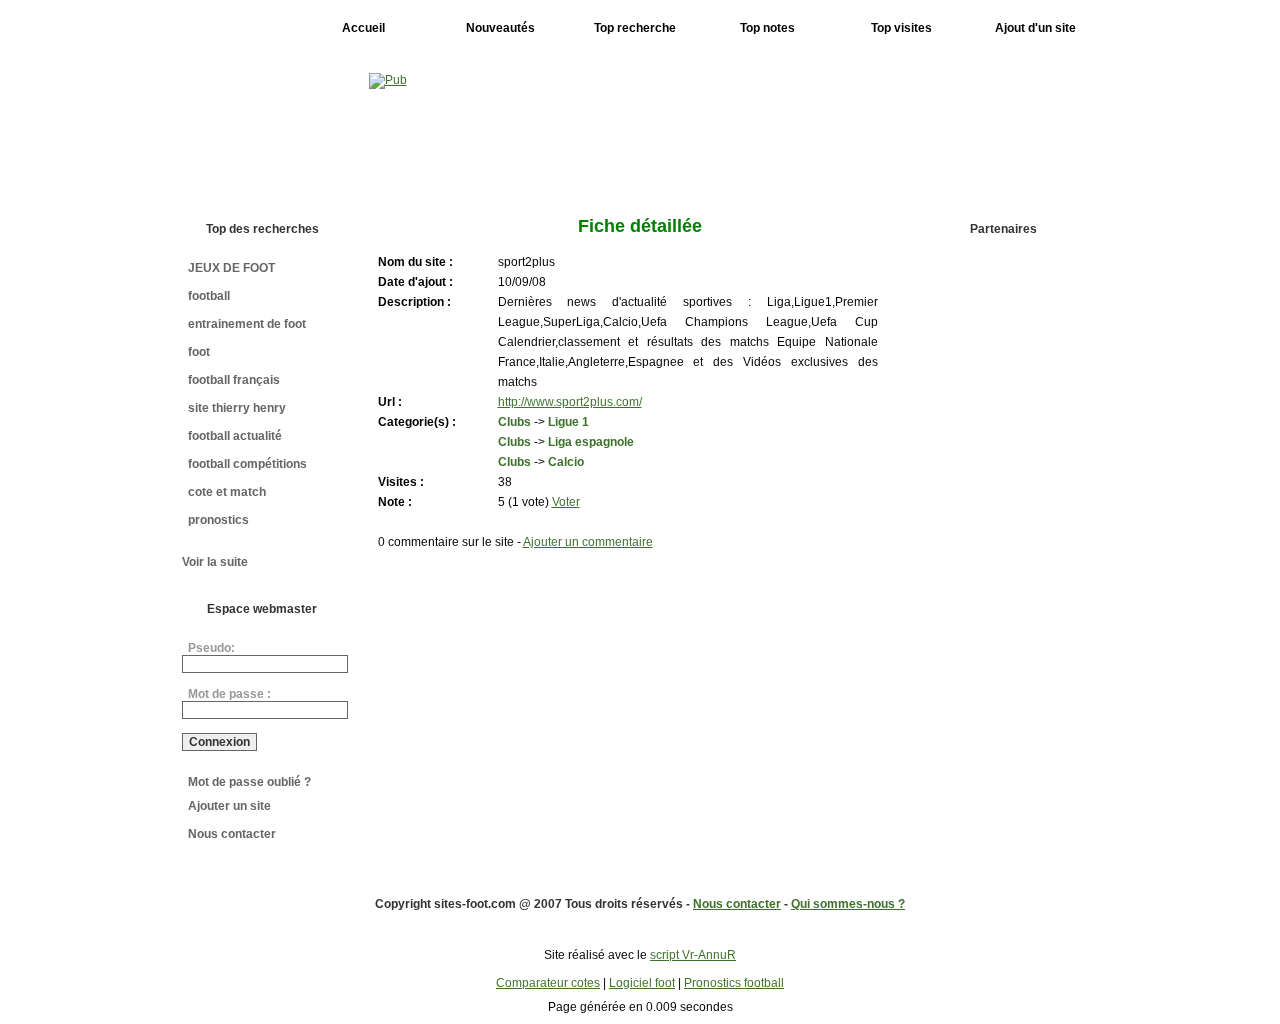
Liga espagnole (591, 442)
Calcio (566, 462)
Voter (566, 502)
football (209, 296)
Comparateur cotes (548, 983)
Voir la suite (215, 562)
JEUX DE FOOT (231, 268)
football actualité (235, 436)
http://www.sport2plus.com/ (570, 402)
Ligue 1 (568, 422)
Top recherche (635, 28)
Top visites (901, 28)
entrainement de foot (247, 324)
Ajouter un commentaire (588, 542)
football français (234, 380)
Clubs (514, 422)
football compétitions (247, 464)
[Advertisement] (1009, 561)
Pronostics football (734, 983)
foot (199, 352)
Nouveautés (500, 28)
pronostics (218, 520)
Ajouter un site (229, 806)
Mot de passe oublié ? (249, 782)
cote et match (227, 492)
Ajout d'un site (1035, 28)
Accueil (363, 28)
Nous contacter (232, 834)
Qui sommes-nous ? (848, 904)
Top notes (767, 28)
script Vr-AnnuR (693, 955)
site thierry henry (237, 408)
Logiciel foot (642, 983)
